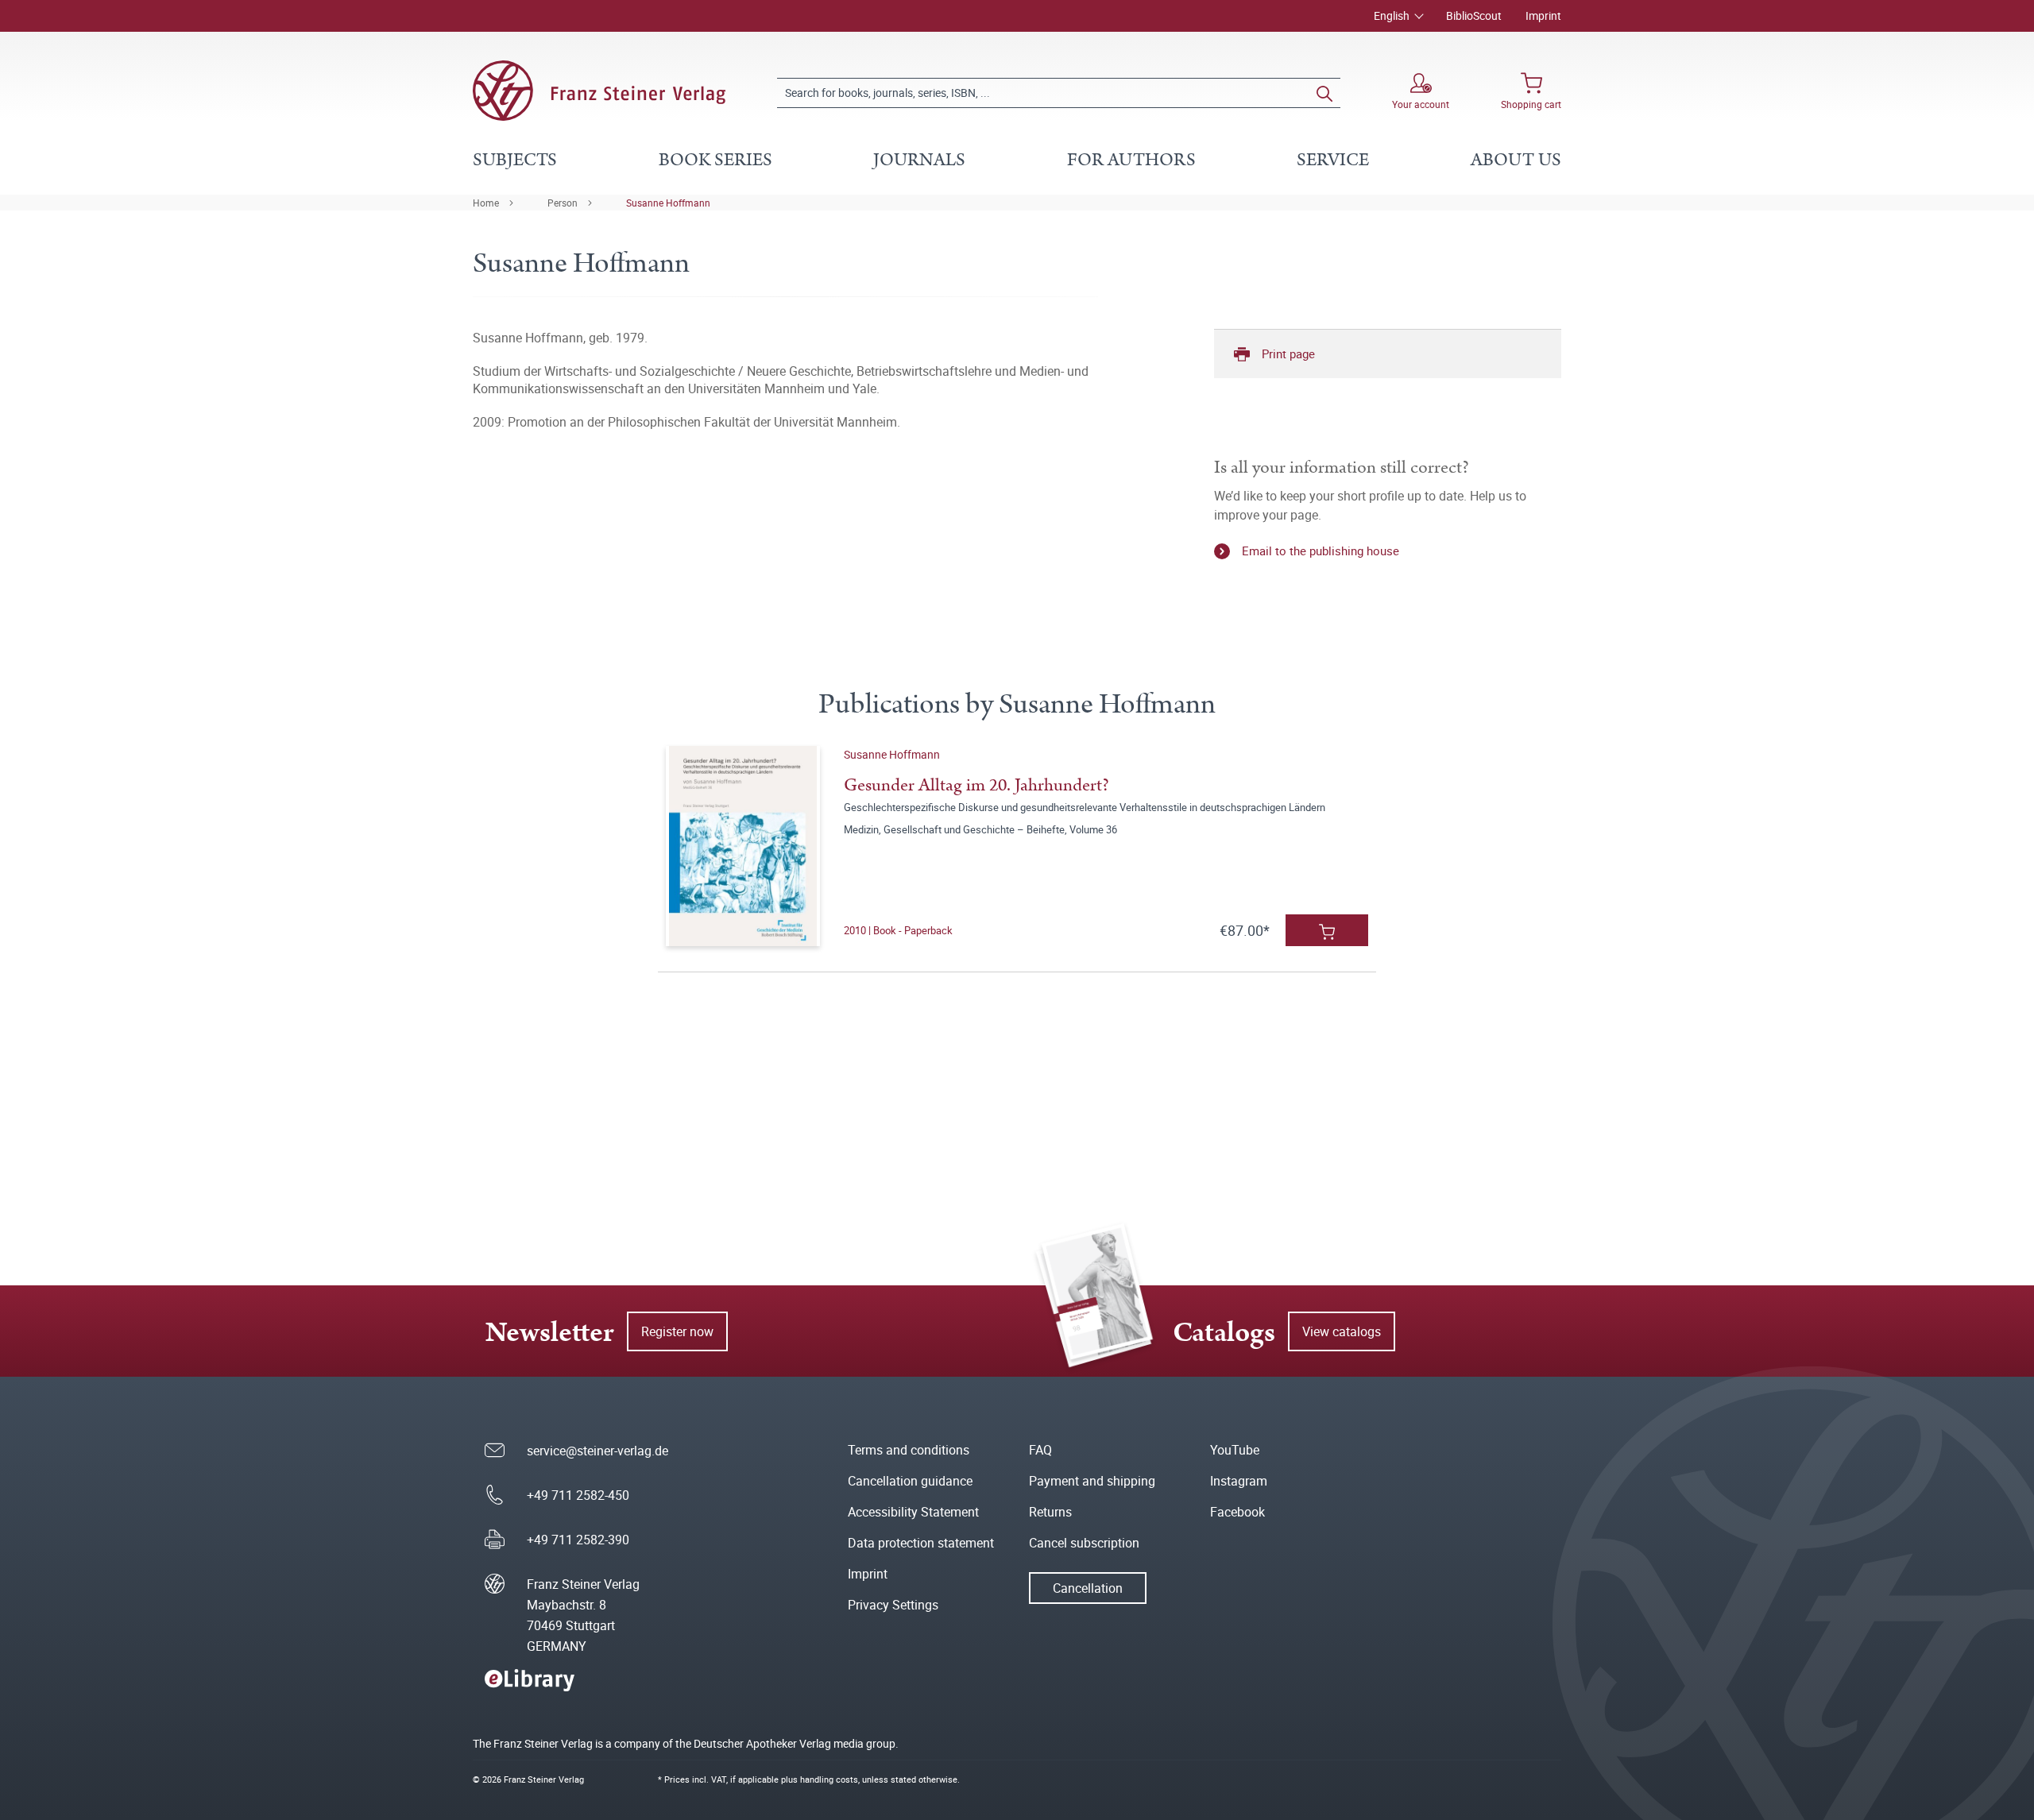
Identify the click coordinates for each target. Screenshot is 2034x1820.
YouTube (1235, 1450)
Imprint (1543, 15)
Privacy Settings (893, 1605)
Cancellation (1088, 1588)
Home (486, 203)
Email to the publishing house (1321, 551)
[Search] (1324, 93)
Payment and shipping (1092, 1481)
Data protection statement (921, 1543)
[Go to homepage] (599, 91)
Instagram (1239, 1481)
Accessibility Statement (913, 1512)
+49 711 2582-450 (578, 1495)
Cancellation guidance (910, 1481)
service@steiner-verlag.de (597, 1451)
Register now (677, 1331)
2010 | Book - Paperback (898, 930)
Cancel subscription (1084, 1543)
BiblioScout (1474, 15)
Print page (1288, 354)
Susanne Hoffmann (668, 203)
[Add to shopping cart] (1327, 930)
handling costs (829, 1779)
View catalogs (1342, 1331)
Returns (1050, 1512)
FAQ (1040, 1450)
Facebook (1237, 1512)
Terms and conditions (909, 1450)
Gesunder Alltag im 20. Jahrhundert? (976, 785)
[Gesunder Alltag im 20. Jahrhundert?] (742, 846)
